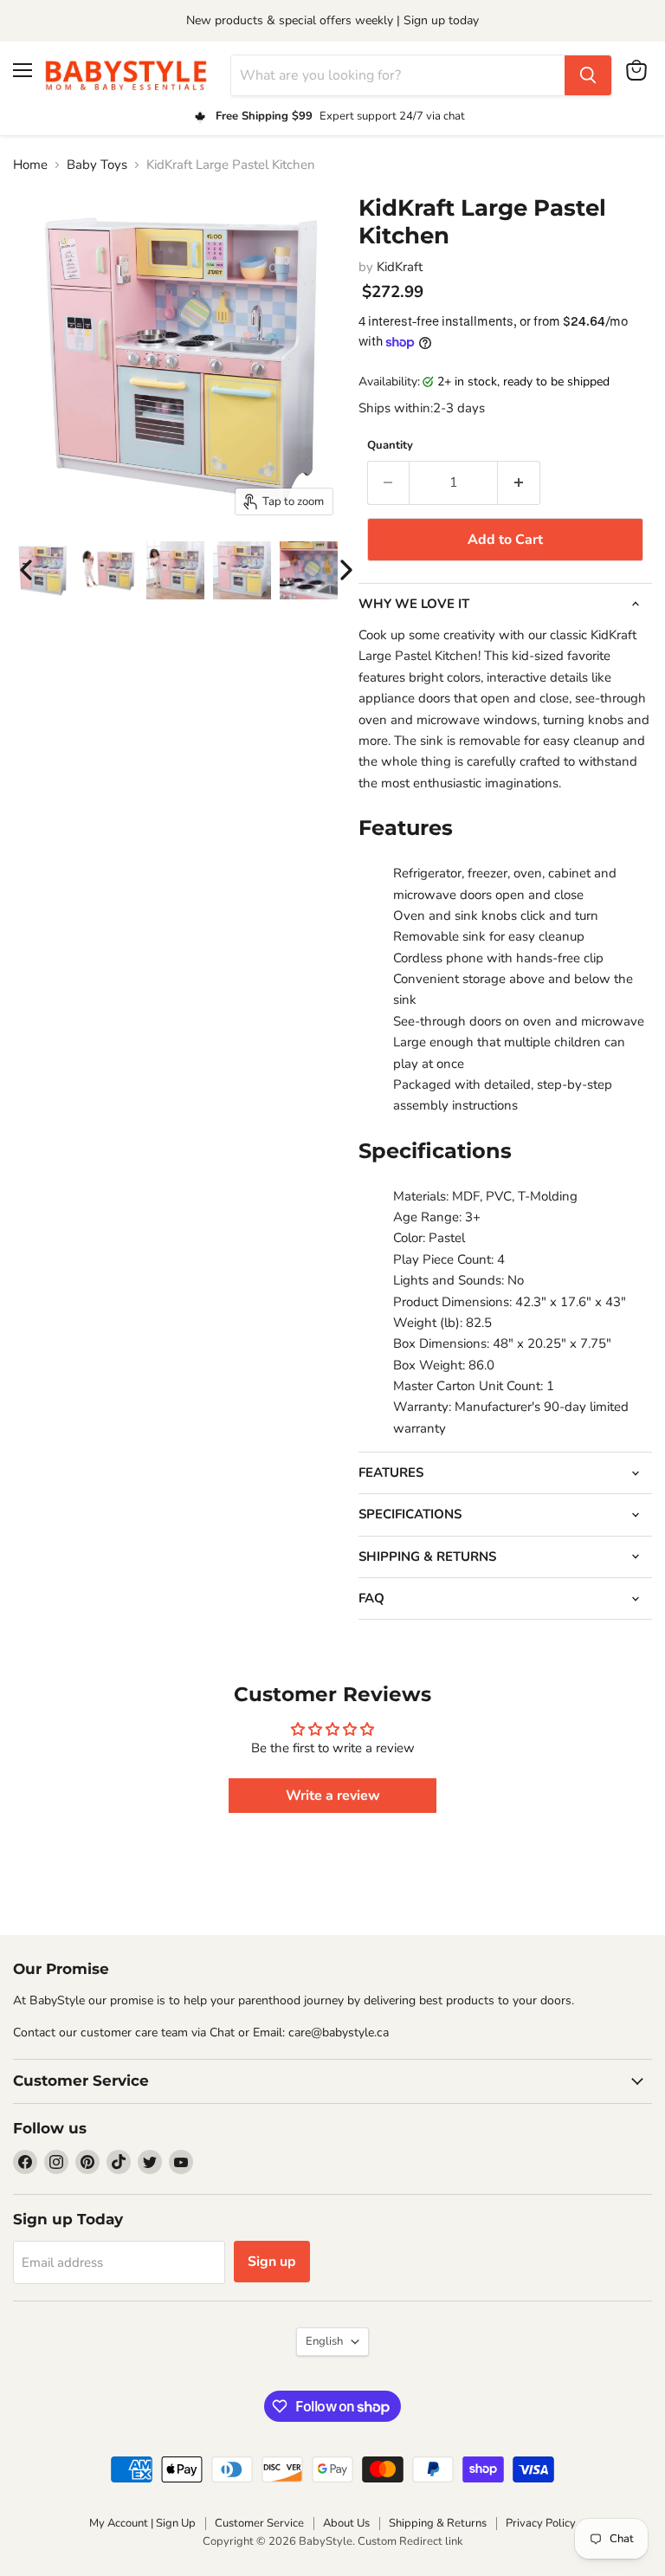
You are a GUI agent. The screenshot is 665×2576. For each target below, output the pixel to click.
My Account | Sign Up (142, 2523)
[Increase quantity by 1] (519, 482)
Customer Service (259, 2523)
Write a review (333, 1796)
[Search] (588, 75)
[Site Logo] (132, 75)
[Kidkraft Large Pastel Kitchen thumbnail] (109, 570)
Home (30, 165)
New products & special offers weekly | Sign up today (332, 20)
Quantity (390, 446)
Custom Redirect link (410, 2541)
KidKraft (400, 267)
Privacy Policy (541, 2523)
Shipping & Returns (438, 2523)
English (324, 2341)
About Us (346, 2523)
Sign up (272, 2262)
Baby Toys (97, 165)
